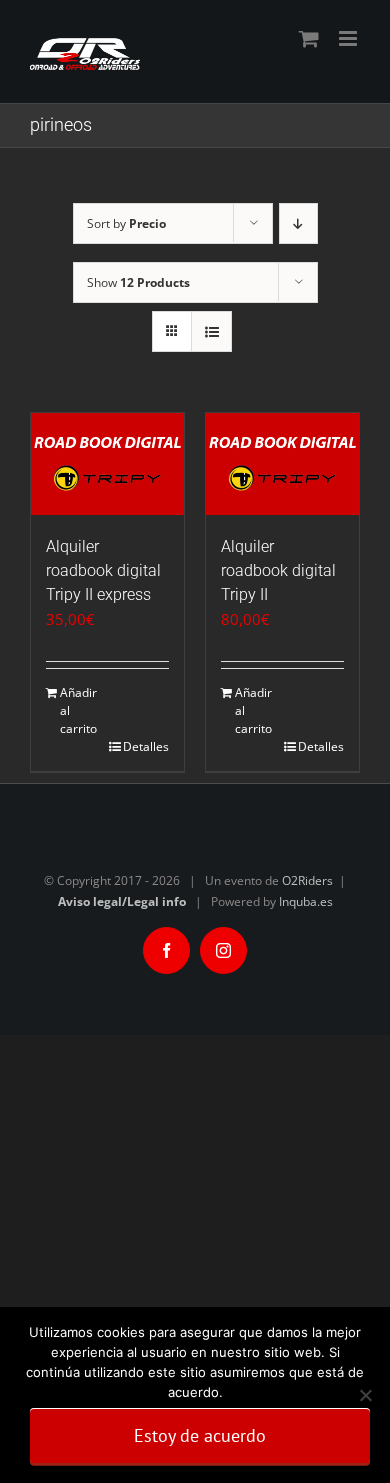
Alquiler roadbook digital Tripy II (278, 570)
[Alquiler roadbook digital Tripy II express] (107, 464)
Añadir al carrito (78, 710)
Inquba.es (306, 901)
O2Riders (307, 880)
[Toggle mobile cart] (309, 38)
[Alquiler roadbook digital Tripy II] (282, 464)
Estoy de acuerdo (200, 1435)
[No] (365, 1395)
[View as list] (211, 331)
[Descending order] (298, 223)
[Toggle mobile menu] (349, 38)
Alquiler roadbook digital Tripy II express (103, 570)
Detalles (146, 746)
